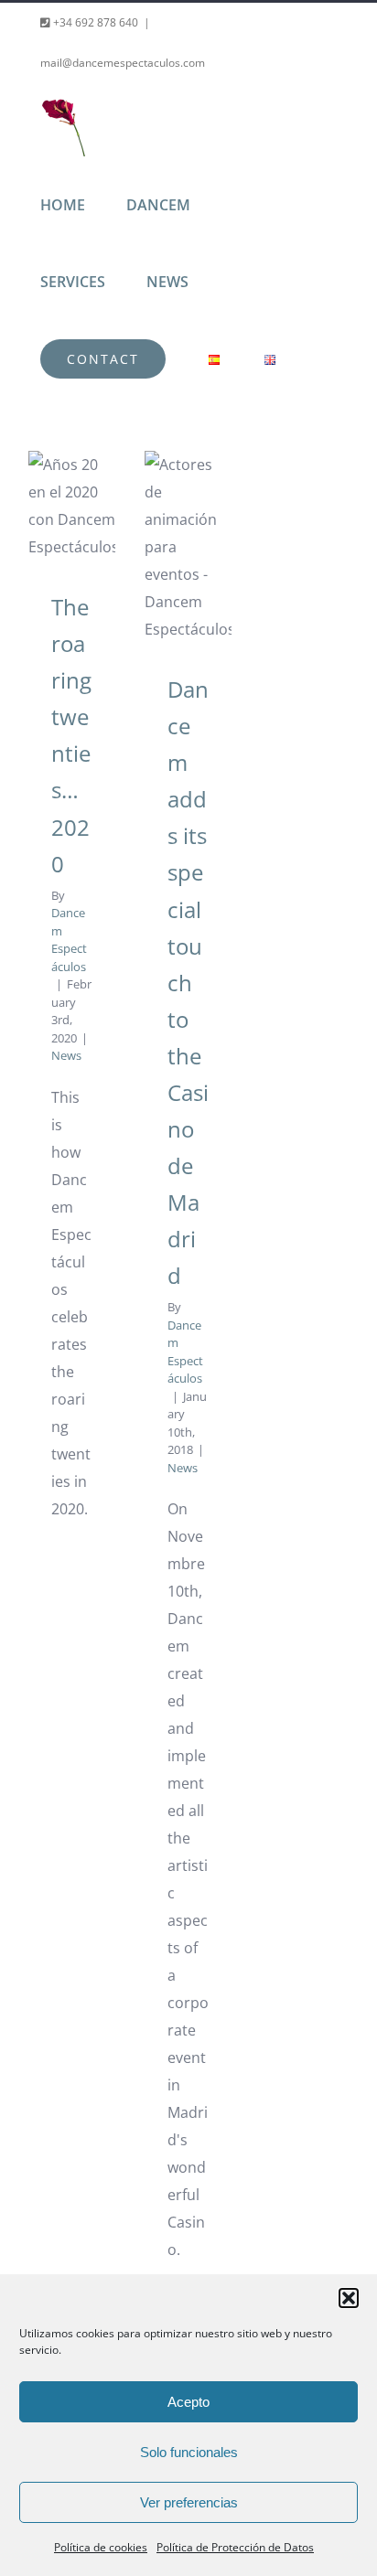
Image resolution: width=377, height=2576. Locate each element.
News (66, 1055)
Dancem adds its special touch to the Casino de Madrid (188, 982)
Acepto (188, 2402)
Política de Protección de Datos (235, 2547)
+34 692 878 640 (94, 22)
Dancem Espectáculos (69, 940)
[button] (349, 2298)
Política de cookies (101, 2547)
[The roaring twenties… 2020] (72, 506)
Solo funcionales (189, 2452)
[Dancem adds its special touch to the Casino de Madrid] (188, 547)
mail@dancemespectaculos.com (123, 63)
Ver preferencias (189, 2502)
